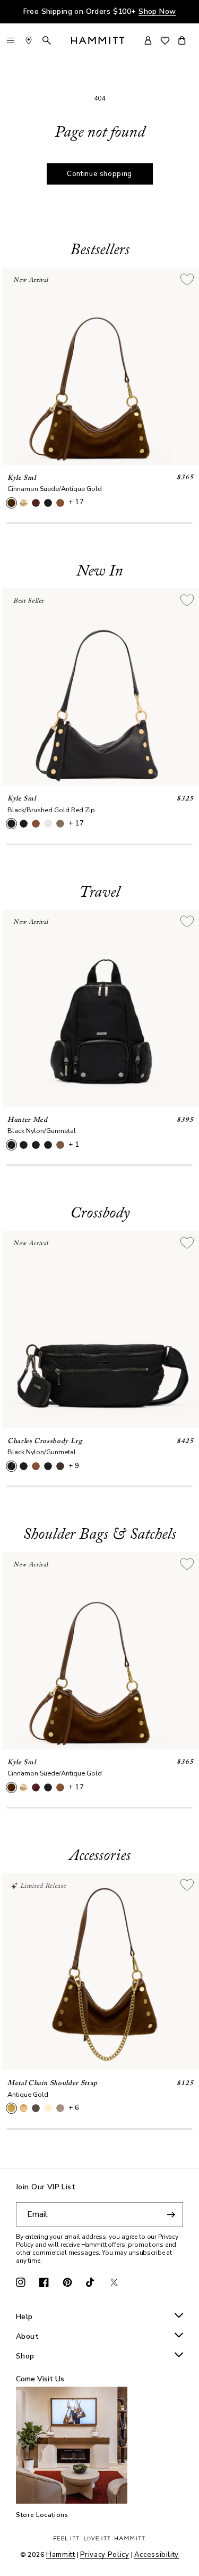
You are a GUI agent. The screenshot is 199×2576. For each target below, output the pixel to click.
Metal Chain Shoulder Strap (53, 2083)
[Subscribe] (171, 2215)
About (27, 2337)
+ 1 (74, 1145)
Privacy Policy (105, 2555)
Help (24, 2317)
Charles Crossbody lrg (45, 1441)
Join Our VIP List (46, 2187)
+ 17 (76, 502)
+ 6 (74, 2108)
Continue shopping (99, 174)
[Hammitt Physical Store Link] (29, 40)
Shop (25, 2357)
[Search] (47, 40)
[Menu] (11, 40)
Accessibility (157, 2555)
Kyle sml (21, 478)
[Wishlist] (165, 41)
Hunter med (28, 1120)
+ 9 (74, 1466)
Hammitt (61, 2555)
